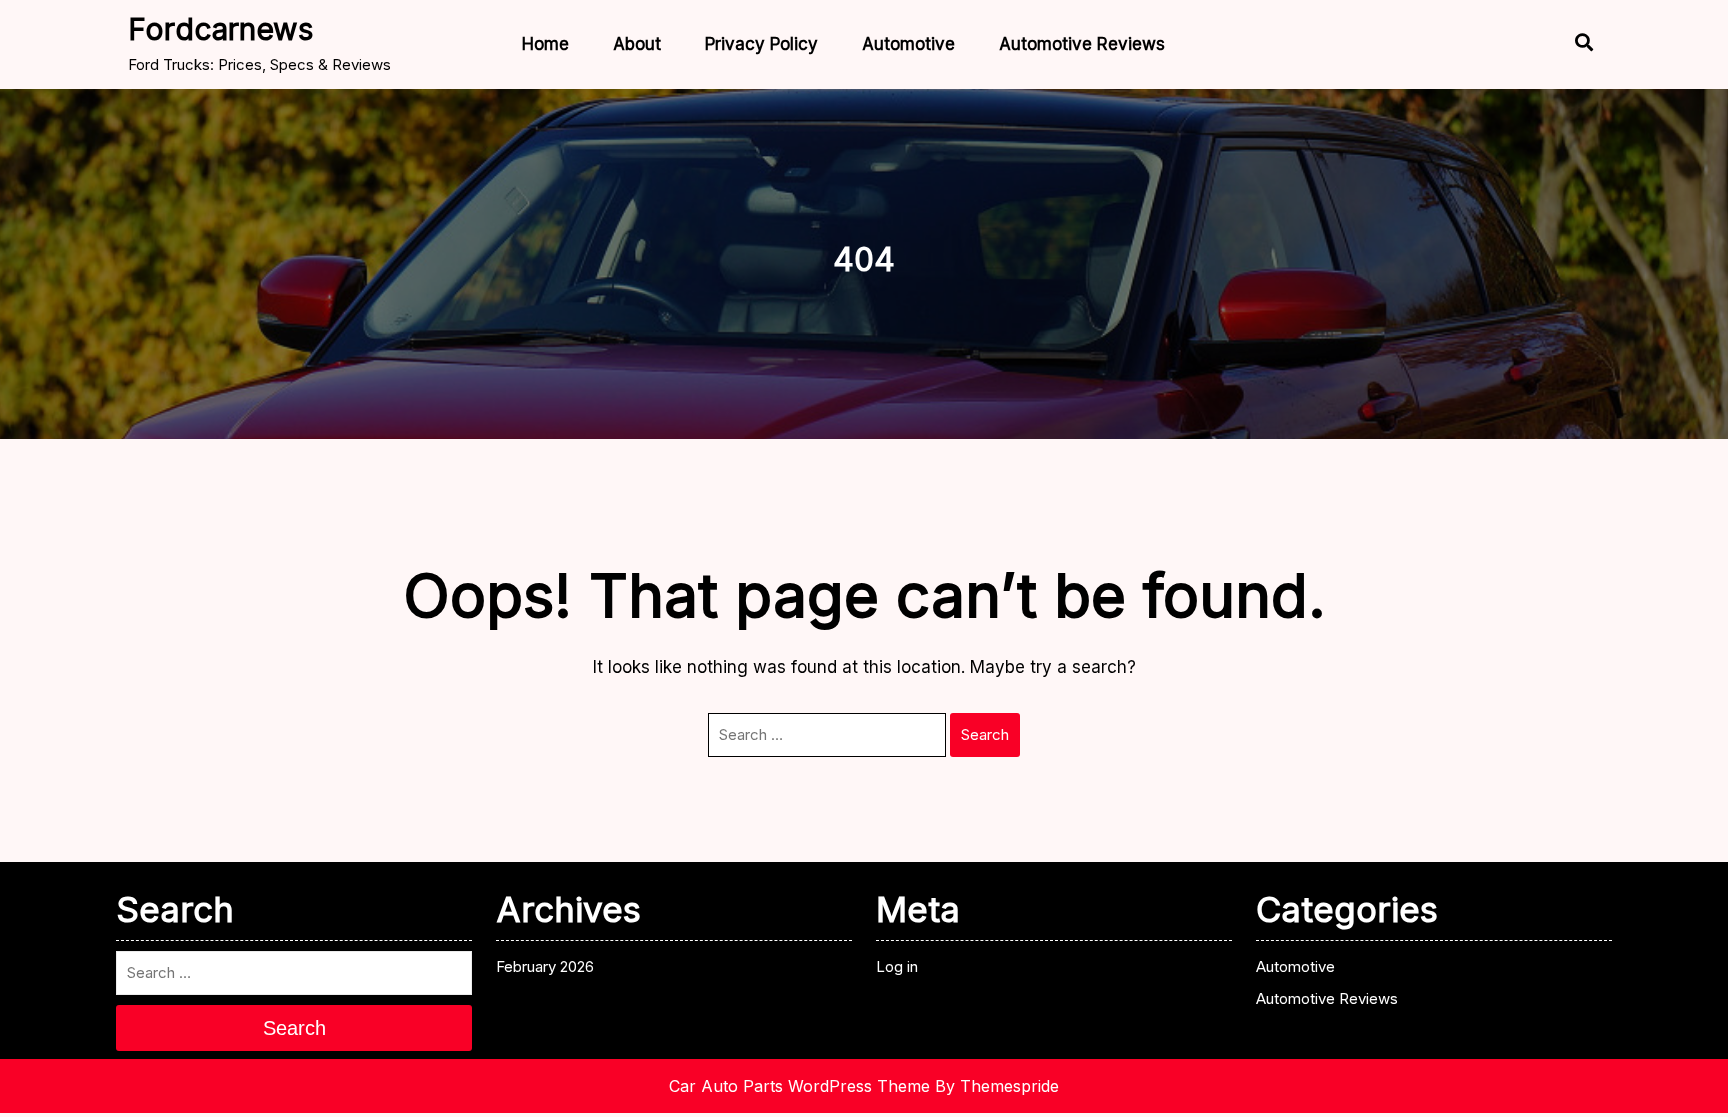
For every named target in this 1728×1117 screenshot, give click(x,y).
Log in (897, 966)
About (637, 44)
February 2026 (545, 966)
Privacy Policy (761, 44)
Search (985, 734)
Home (545, 44)
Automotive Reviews (1082, 44)
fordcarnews (220, 29)
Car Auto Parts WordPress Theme (799, 1086)
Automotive (908, 44)
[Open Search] (1566, 44)
